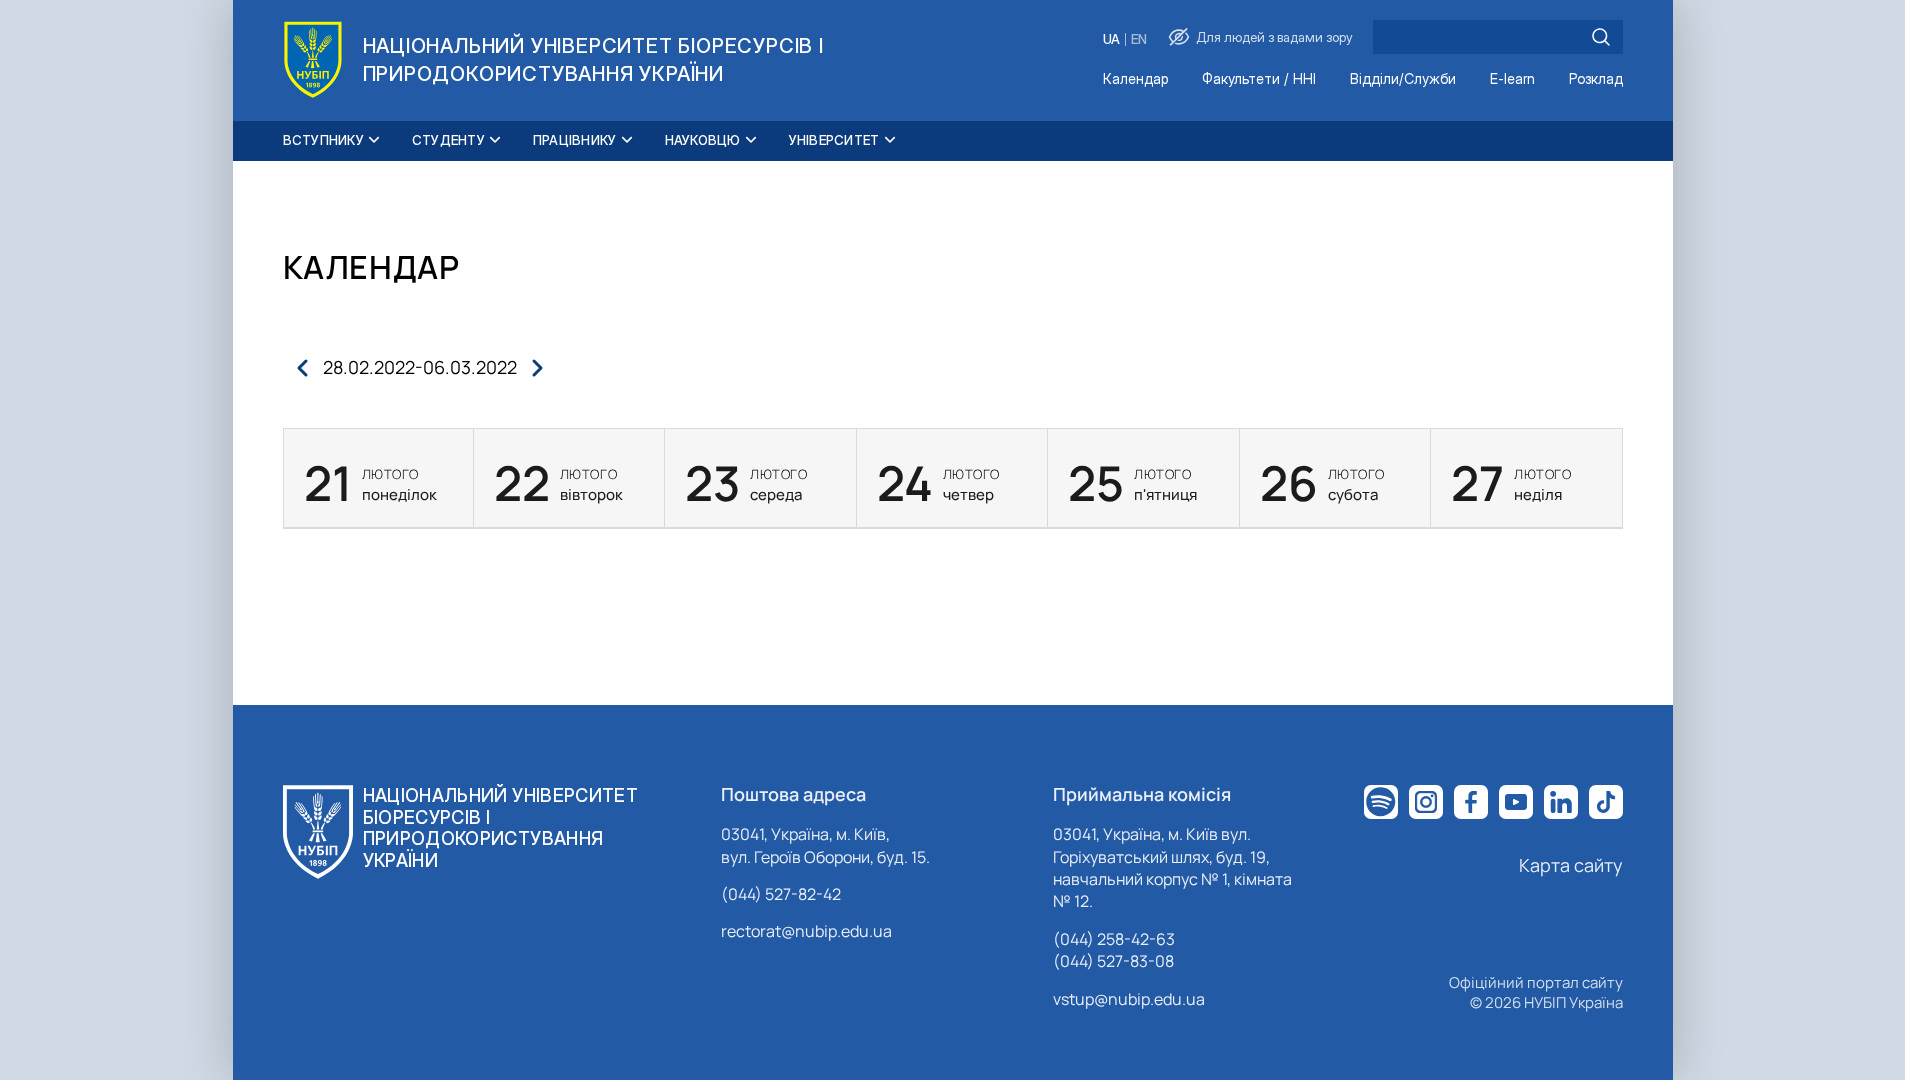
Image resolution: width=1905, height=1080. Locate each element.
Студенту (448, 140)
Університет (834, 140)
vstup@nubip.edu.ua (1129, 999)
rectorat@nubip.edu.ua (806, 931)
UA (1111, 39)
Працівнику (575, 140)
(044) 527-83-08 (1113, 961)
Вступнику (323, 140)
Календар (1135, 79)
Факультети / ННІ (1259, 79)
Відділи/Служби (1403, 79)
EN (1139, 39)
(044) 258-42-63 (1114, 939)
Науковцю (703, 140)
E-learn (1512, 79)
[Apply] (1601, 37)
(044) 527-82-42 (781, 894)
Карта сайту (1571, 865)
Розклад (1596, 79)
